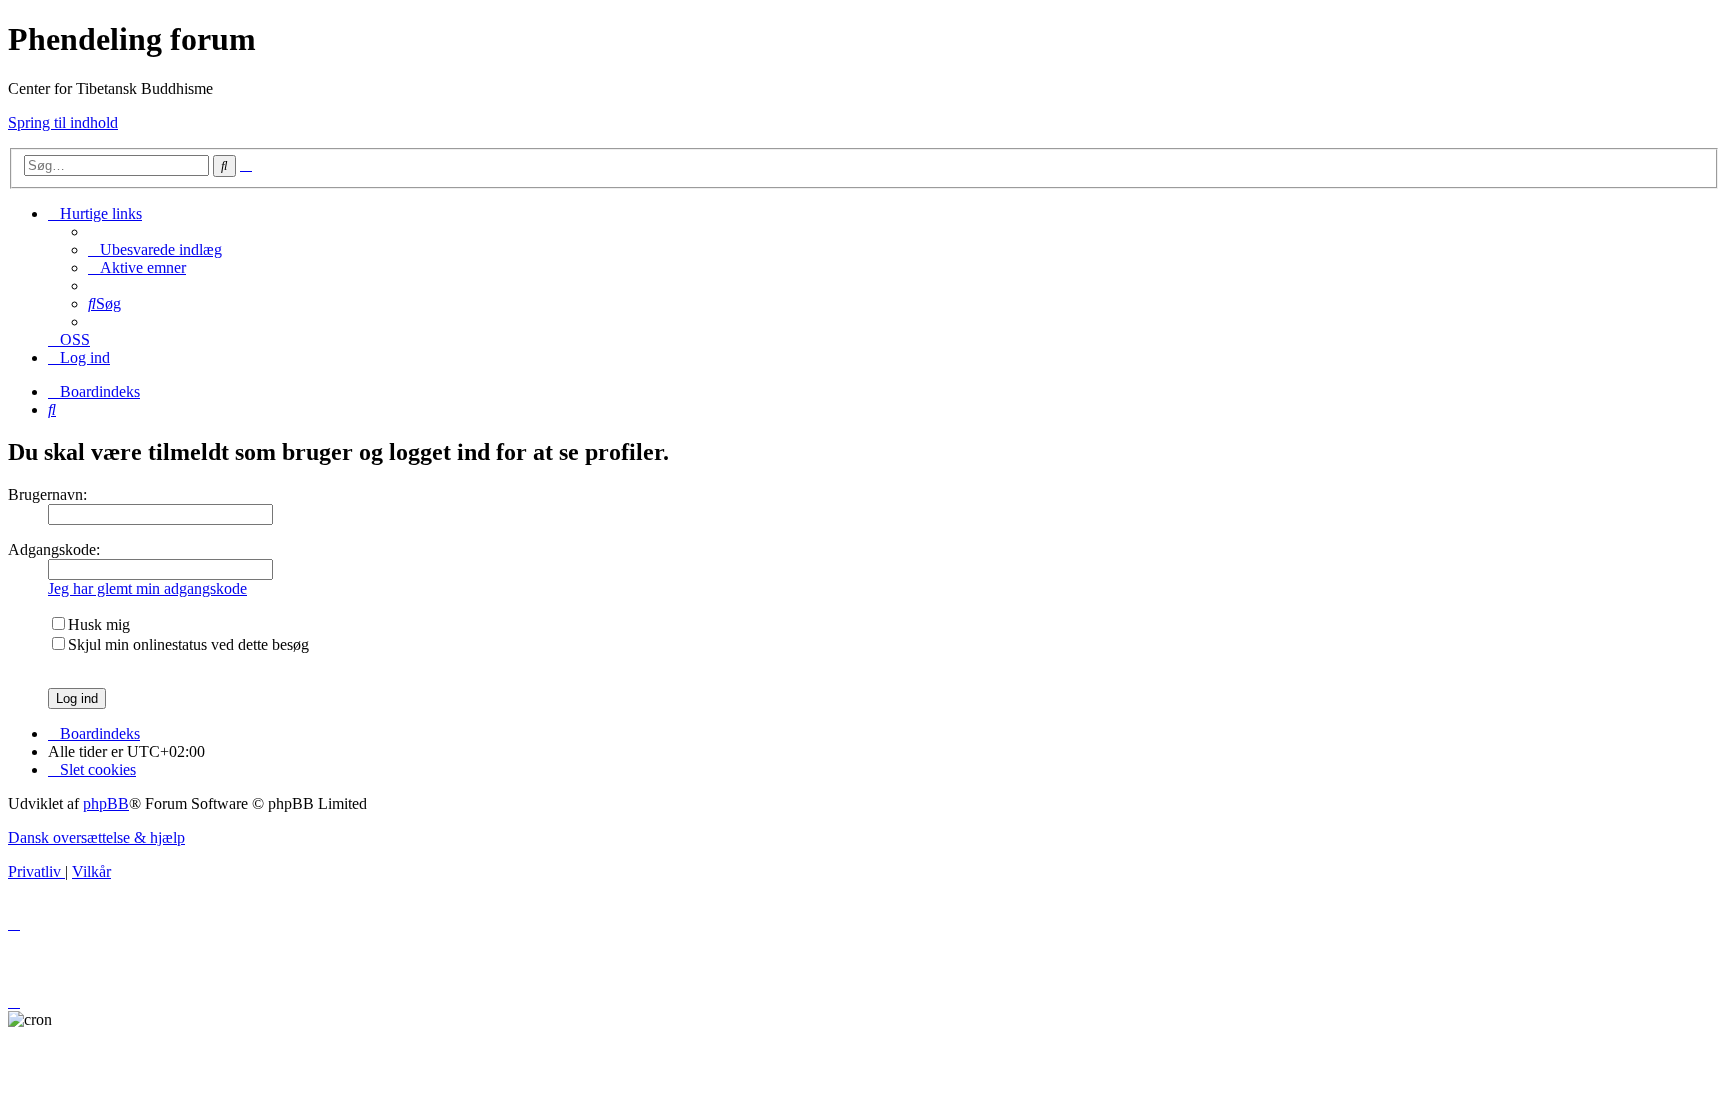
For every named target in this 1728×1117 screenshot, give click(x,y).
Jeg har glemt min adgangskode (147, 588)
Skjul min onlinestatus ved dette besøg (188, 644)
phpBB (106, 803)
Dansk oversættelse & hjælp (96, 837)
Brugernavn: (47, 494)
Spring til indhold (63, 122)
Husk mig (99, 624)
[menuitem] (155, 249)
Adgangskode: (54, 549)
